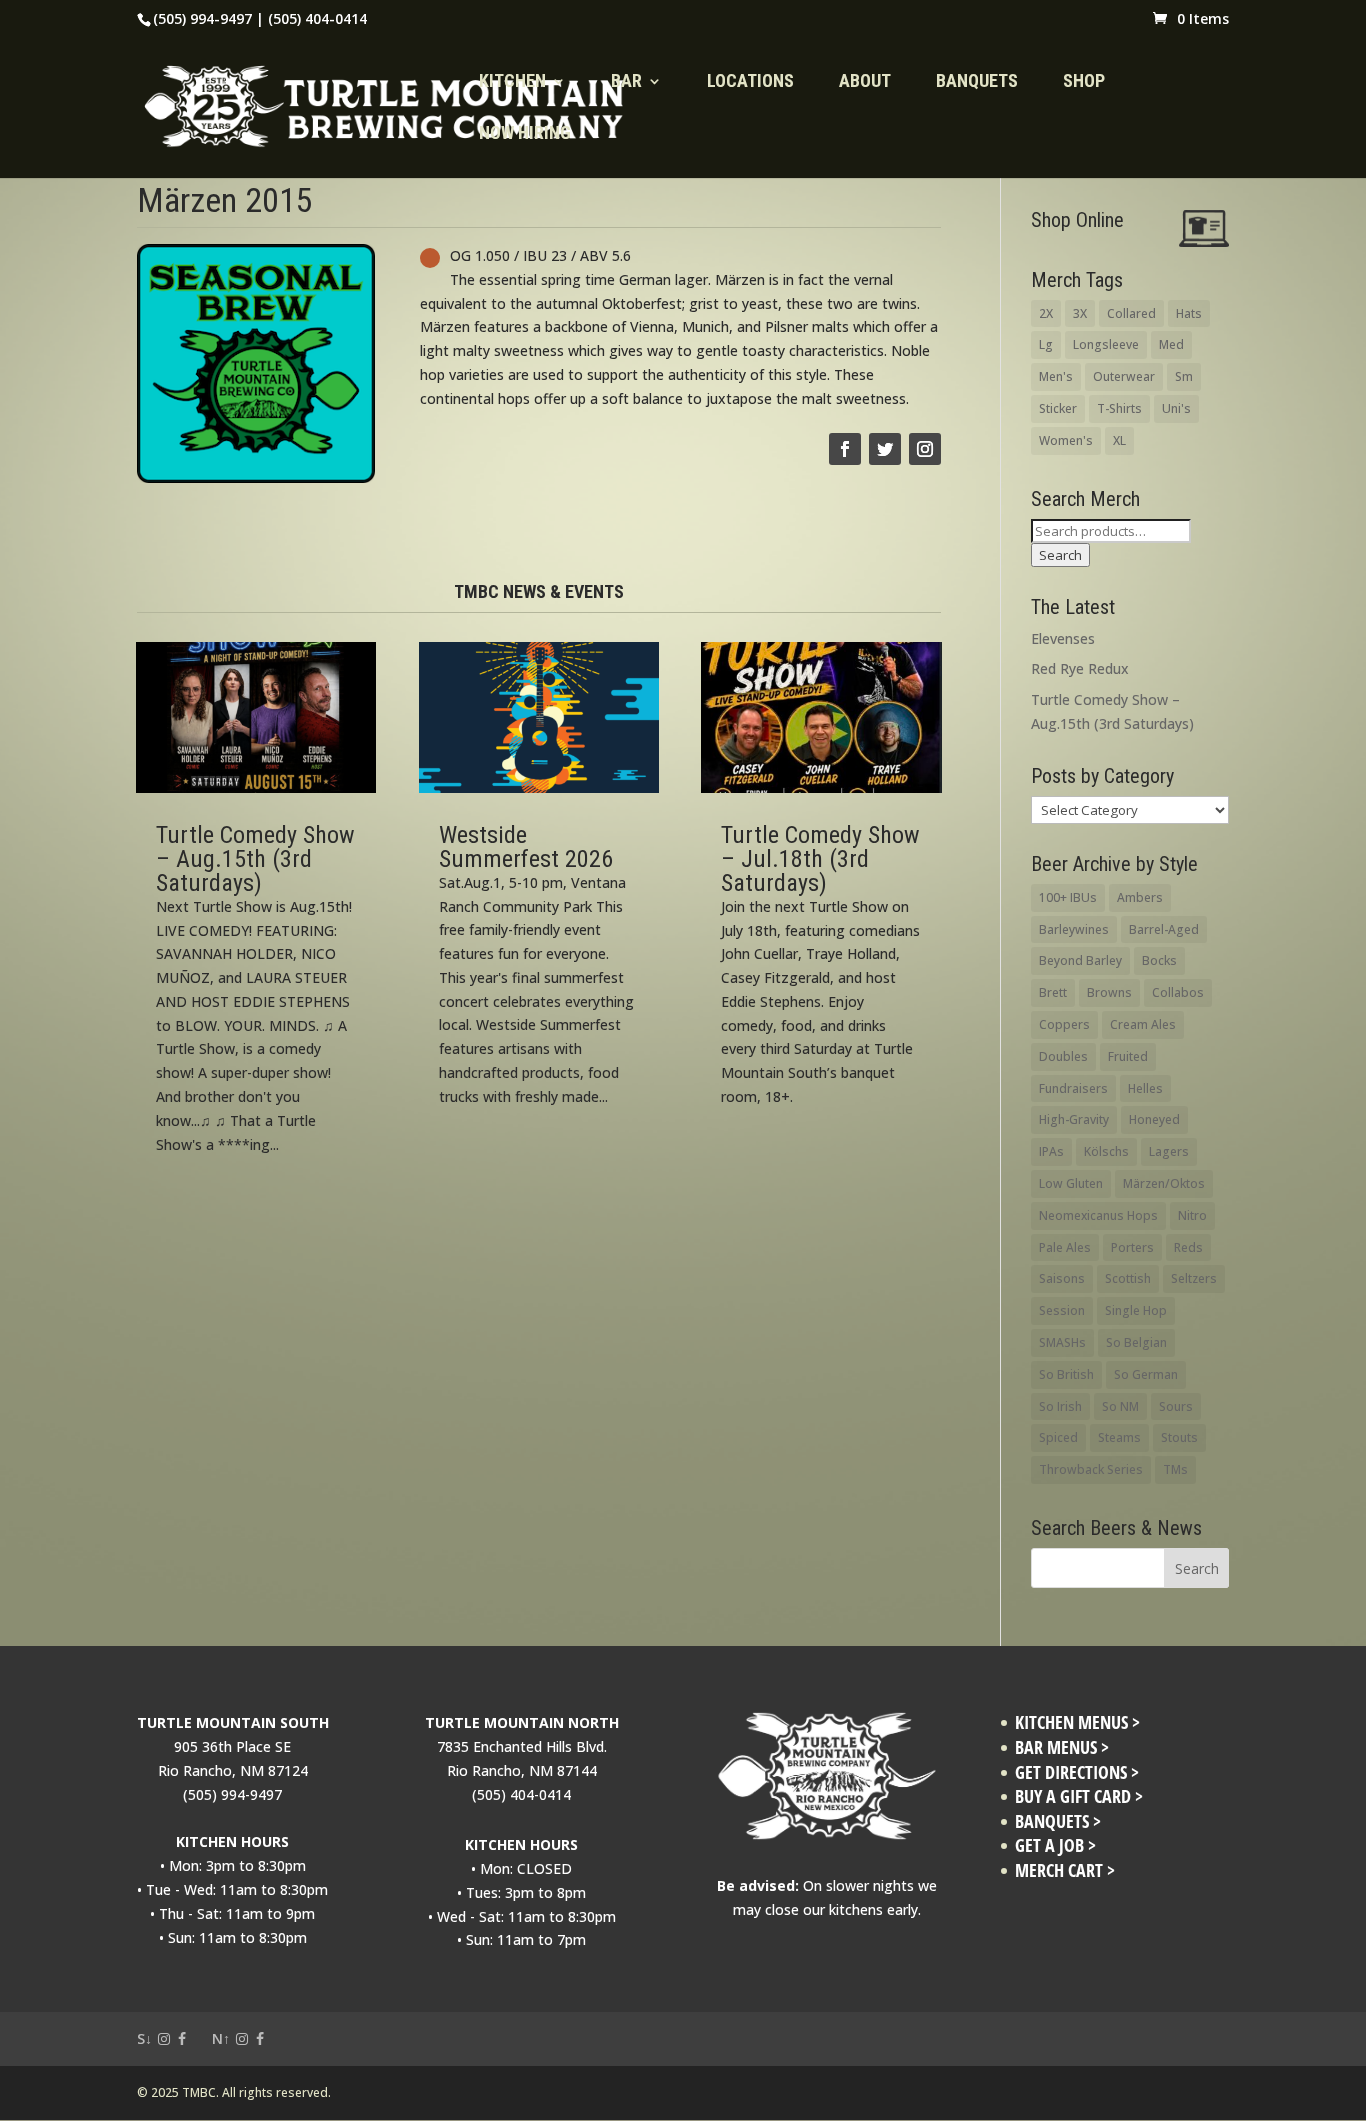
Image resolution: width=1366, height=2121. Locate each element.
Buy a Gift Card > (1079, 1796)
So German (1146, 1374)
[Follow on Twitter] (885, 449)
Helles (1145, 1088)
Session (1062, 1310)
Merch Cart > (1065, 1870)
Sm (1184, 376)
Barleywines (1074, 929)
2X (1046, 313)
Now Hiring (525, 134)
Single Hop (1136, 1310)
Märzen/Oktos (1164, 1183)
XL (1119, 440)
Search (1060, 555)
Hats (1189, 313)
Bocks (1159, 960)
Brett (1053, 992)
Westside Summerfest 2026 (526, 847)
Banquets (977, 82)
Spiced (1058, 1437)
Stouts (1179, 1437)
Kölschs (1106, 1151)
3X (1080, 313)
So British (1066, 1374)
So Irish (1060, 1406)
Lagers (1169, 1151)
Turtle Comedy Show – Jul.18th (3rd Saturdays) (820, 859)
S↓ (144, 2038)
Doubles (1063, 1056)
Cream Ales (1143, 1024)
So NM (1120, 1406)
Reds (1188, 1247)
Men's (1056, 376)
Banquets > (1058, 1821)
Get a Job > (1055, 1845)
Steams (1119, 1437)
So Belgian (1136, 1342)
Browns (1109, 992)
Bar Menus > (1062, 1747)
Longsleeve (1106, 344)
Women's (1066, 440)
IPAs (1051, 1151)
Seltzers (1194, 1278)
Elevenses (1063, 638)
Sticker (1058, 408)
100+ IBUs (1068, 897)
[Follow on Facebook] (845, 449)
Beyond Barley (1080, 960)
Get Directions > (1077, 1772)
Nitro (1192, 1215)
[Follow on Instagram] (925, 449)
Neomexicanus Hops (1098, 1215)
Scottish (1128, 1278)
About (865, 82)
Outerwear (1124, 376)
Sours (1176, 1406)
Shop (1084, 82)
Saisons (1062, 1278)
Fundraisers (1073, 1088)
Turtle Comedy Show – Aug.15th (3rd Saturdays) (255, 859)
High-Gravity (1074, 1119)
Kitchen (512, 82)
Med (1171, 344)
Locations (750, 82)
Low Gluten (1071, 1183)
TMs (1175, 1469)
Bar (626, 82)
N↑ (221, 2038)
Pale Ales (1065, 1247)
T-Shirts (1119, 408)
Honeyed (1154, 1119)
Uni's (1176, 408)
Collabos (1178, 992)
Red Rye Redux (1080, 668)
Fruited (1128, 1056)
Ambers (1140, 897)
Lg (1046, 344)
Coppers (1064, 1024)
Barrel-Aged (1164, 929)
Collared (1131, 313)
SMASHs (1062, 1342)
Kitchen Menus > (1077, 1722)
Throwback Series (1091, 1469)
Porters (1132, 1247)
